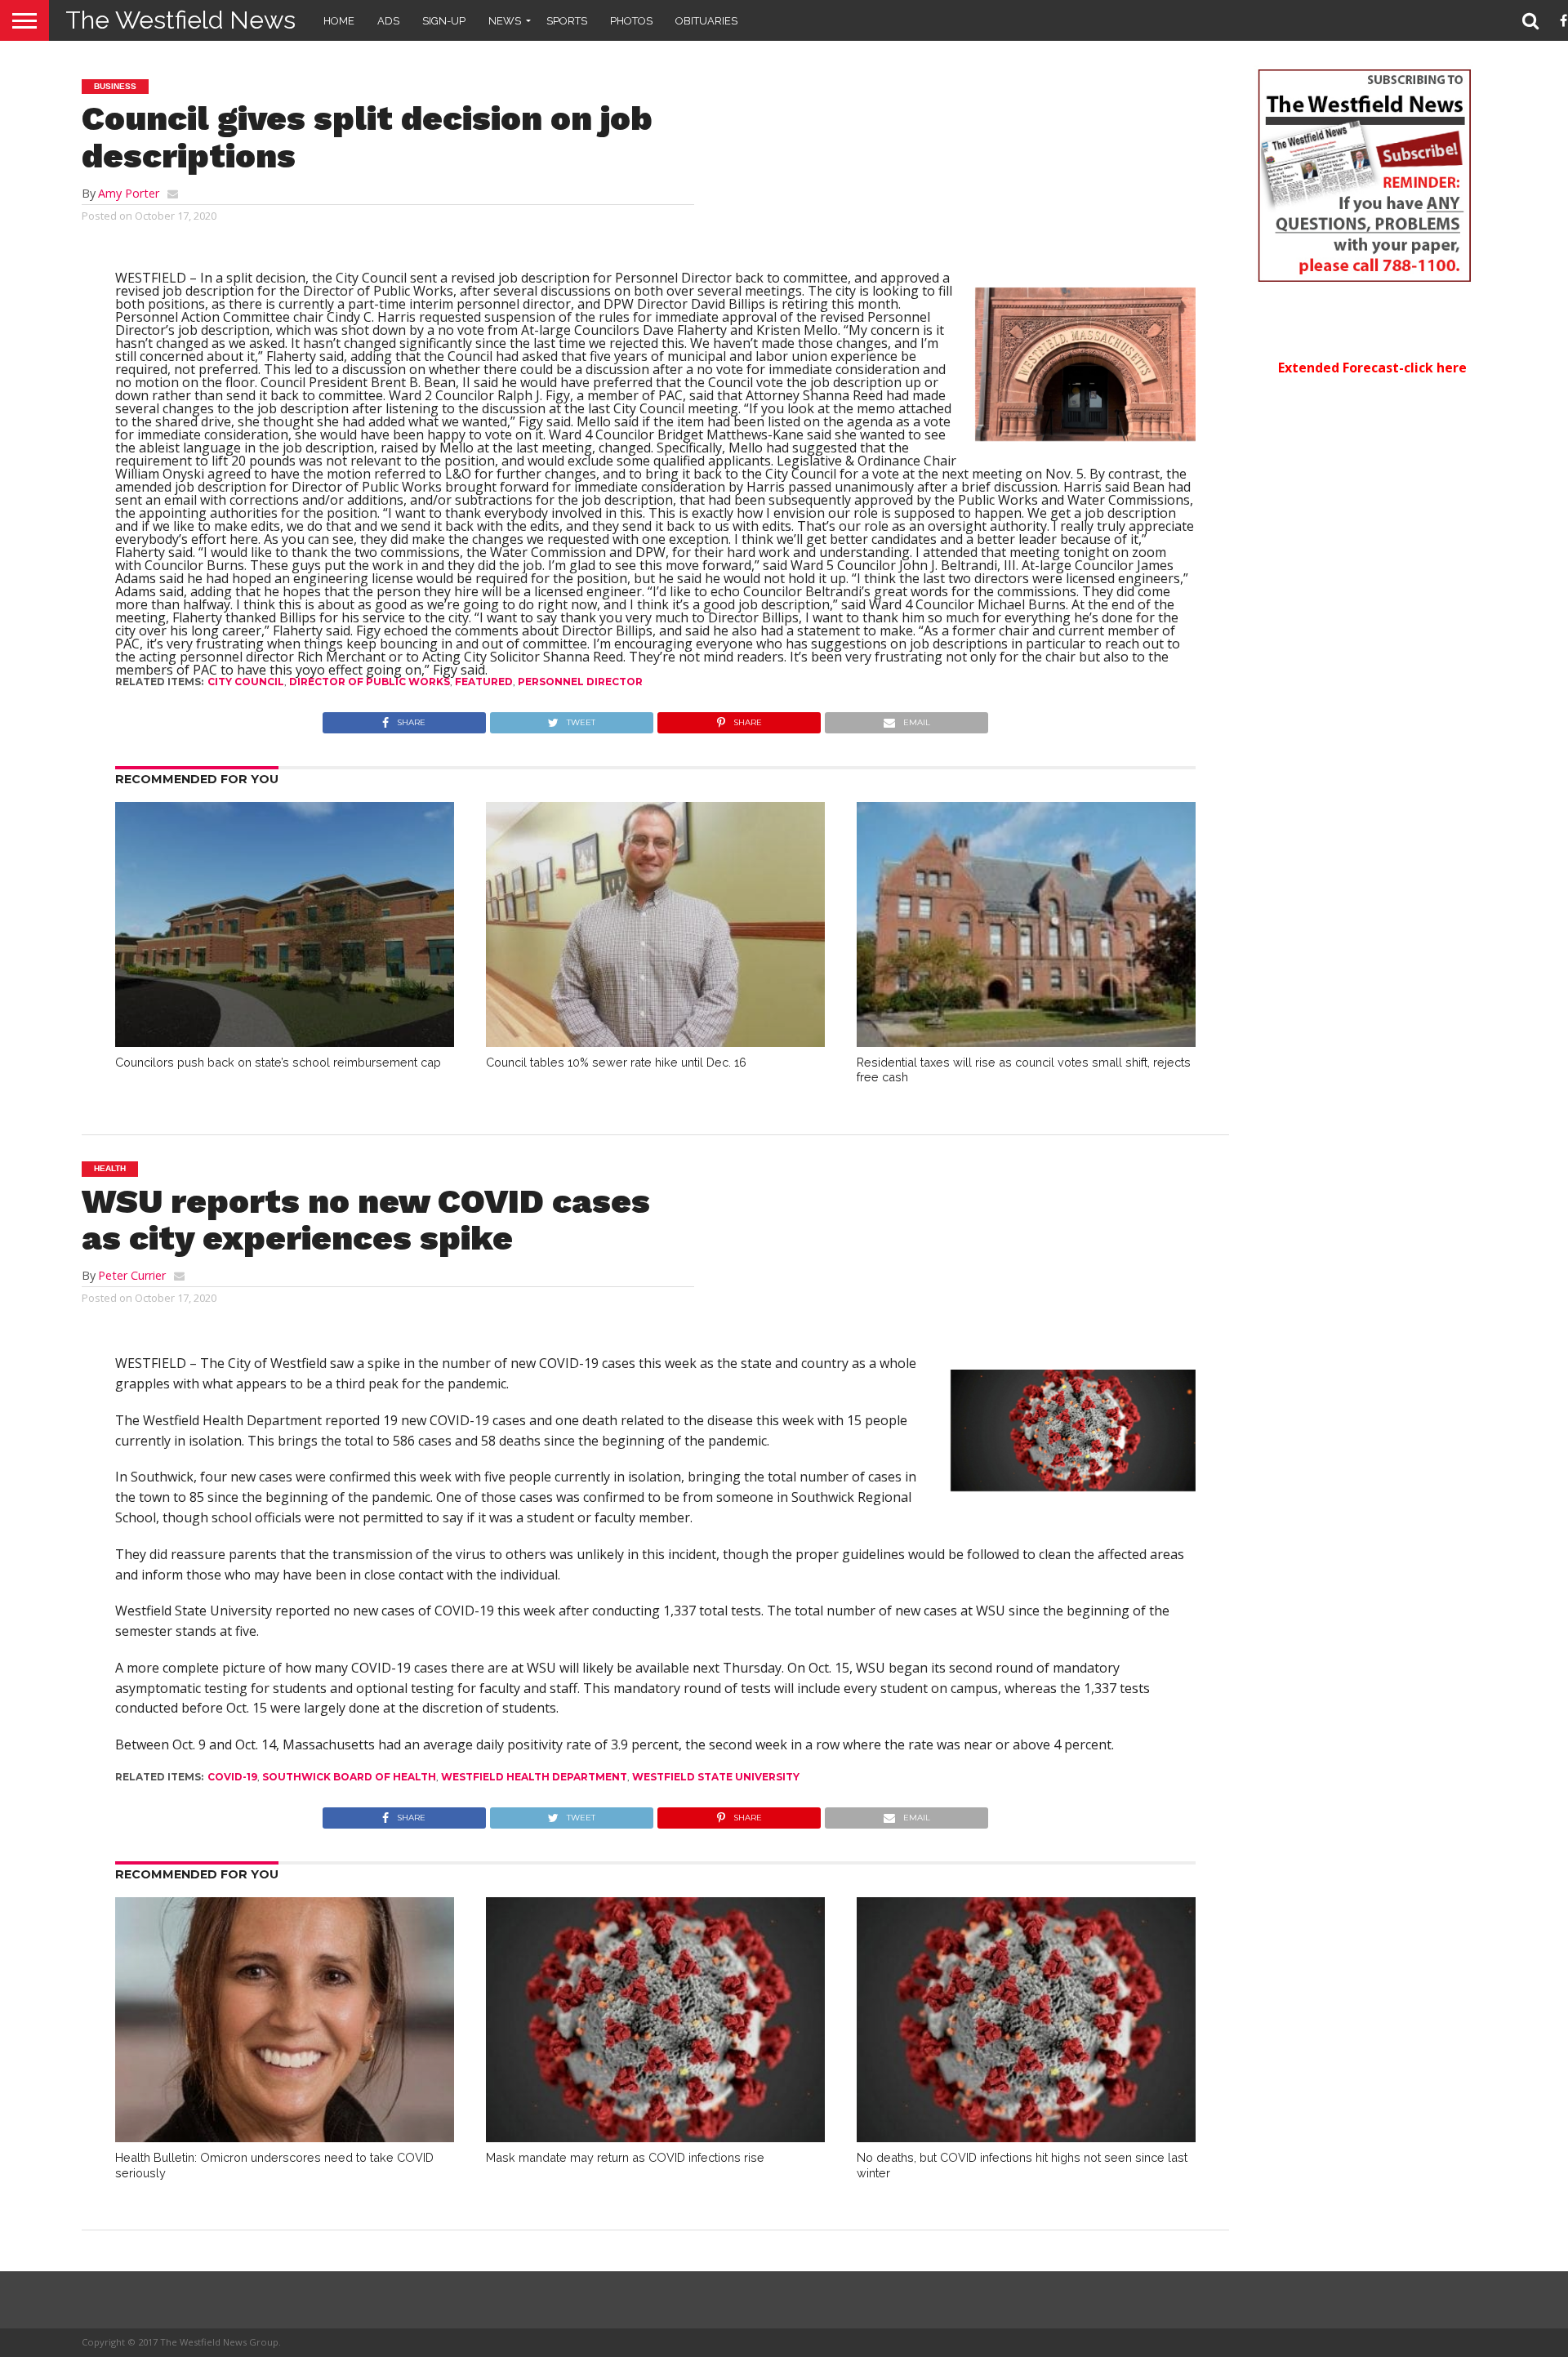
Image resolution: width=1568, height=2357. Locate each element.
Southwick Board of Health (349, 1777)
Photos (631, 21)
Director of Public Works (370, 682)
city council (246, 682)
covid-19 (232, 1777)
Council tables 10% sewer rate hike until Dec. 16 (616, 1062)
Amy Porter (129, 193)
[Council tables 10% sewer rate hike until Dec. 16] (655, 1042)
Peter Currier (132, 1275)
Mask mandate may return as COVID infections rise (625, 2157)
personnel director (580, 682)
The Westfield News (180, 20)
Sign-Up (444, 21)
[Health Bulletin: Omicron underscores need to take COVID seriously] (285, 2137)
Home (339, 21)
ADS (388, 21)
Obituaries (706, 21)
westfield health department (534, 1777)
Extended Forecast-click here (1372, 368)
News (505, 21)
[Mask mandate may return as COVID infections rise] (655, 2137)
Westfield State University (716, 1777)
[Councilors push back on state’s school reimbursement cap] (285, 1042)
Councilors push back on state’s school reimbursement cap (278, 1062)
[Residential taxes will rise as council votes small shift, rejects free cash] (1026, 1042)
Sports (567, 21)
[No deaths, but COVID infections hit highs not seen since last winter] (1026, 2137)
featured (484, 682)
